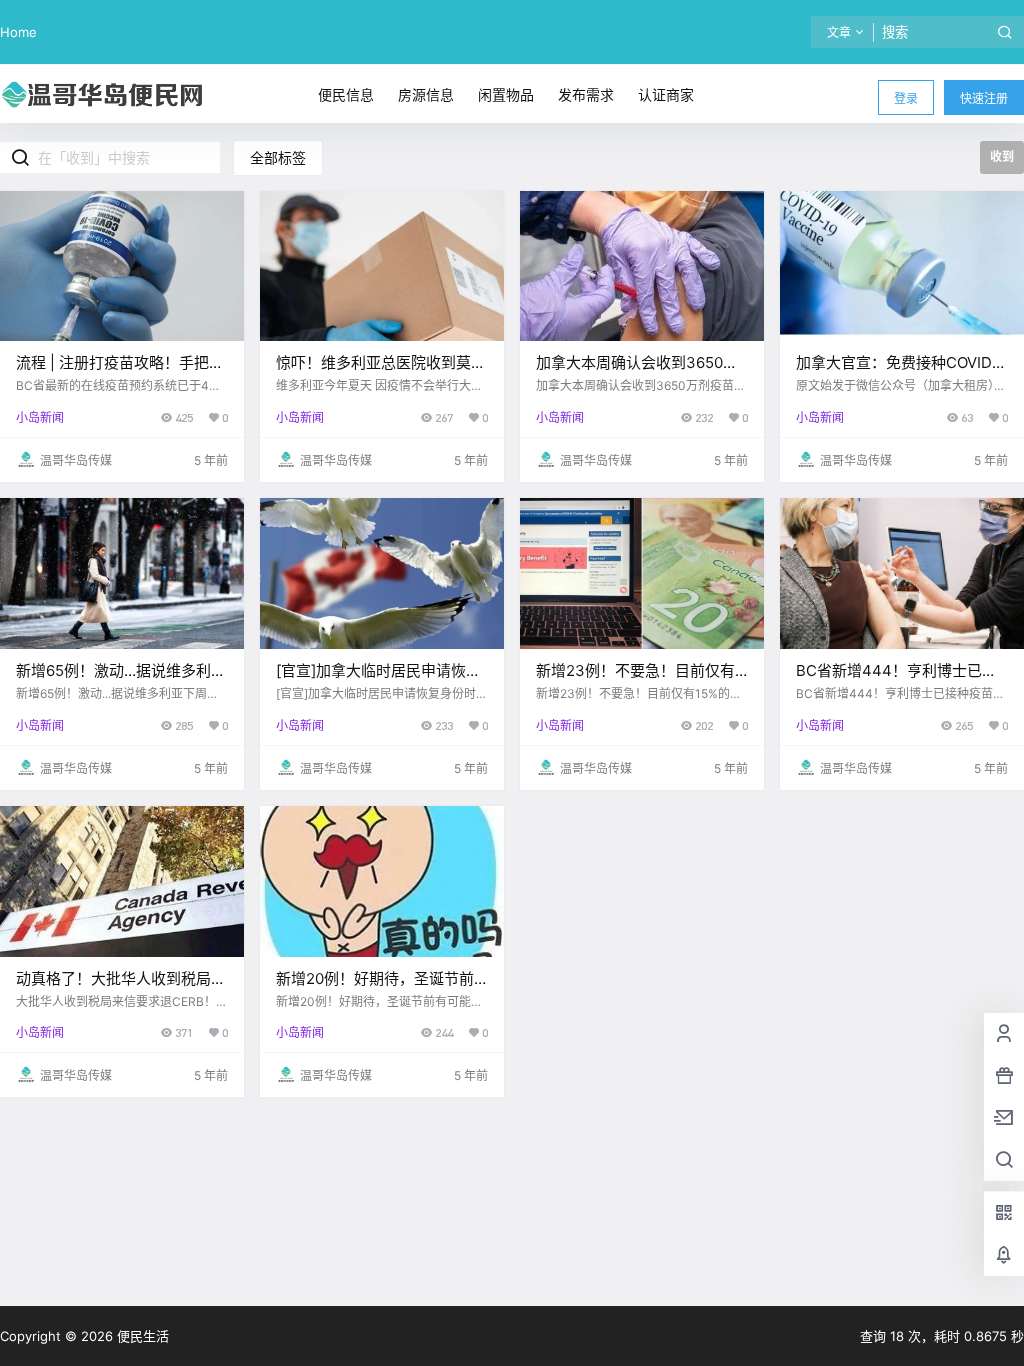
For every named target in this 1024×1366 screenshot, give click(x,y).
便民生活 (141, 1336)
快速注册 (984, 98)
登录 (906, 98)
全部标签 (278, 157)
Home (18, 32)
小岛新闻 (40, 417)
